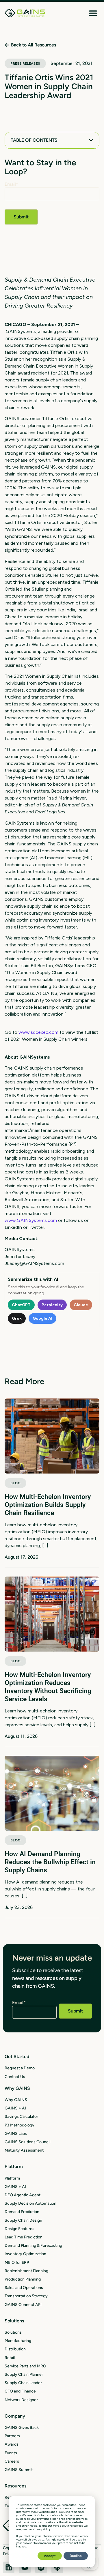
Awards (12, 2444)
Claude (81, 1305)
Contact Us (15, 2077)
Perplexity (52, 1305)
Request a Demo (20, 2068)
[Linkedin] (9, 2567)
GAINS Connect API (23, 2305)
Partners (12, 2436)
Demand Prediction (22, 2212)
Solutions (13, 2332)
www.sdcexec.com (38, 1032)
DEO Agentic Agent (23, 2195)
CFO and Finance (20, 2391)
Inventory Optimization (25, 2254)
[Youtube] (25, 2567)
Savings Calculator (21, 2117)
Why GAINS (16, 2100)
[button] (93, 13)
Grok (17, 1318)
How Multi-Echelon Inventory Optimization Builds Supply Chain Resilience (48, 1505)
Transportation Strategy (26, 2296)
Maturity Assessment (24, 2150)
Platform (12, 2178)
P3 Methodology (19, 2125)
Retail (10, 2358)
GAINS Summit (19, 2470)
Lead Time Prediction (24, 2237)
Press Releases (25, 63)
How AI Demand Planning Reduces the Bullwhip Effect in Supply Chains (50, 1862)
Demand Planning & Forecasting (33, 2245)
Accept (50, 2556)
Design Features (19, 2229)
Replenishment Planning (26, 2271)
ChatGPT (21, 1305)
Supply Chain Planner (24, 2374)
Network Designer (21, 2400)
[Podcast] (57, 2567)
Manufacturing (18, 2341)
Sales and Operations (24, 2288)
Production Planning (23, 2279)
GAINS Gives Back (22, 2428)
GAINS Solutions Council (27, 2142)
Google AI (42, 1318)
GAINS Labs (16, 2134)
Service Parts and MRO (25, 2366)
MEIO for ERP (17, 2263)
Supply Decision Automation (30, 2203)
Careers (12, 2461)
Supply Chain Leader (23, 2383)
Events (11, 2453)
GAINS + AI (15, 2108)
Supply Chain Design (23, 2220)
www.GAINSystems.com (31, 1220)
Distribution (15, 2349)
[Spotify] (41, 2567)
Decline (76, 2556)
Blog (15, 1483)
